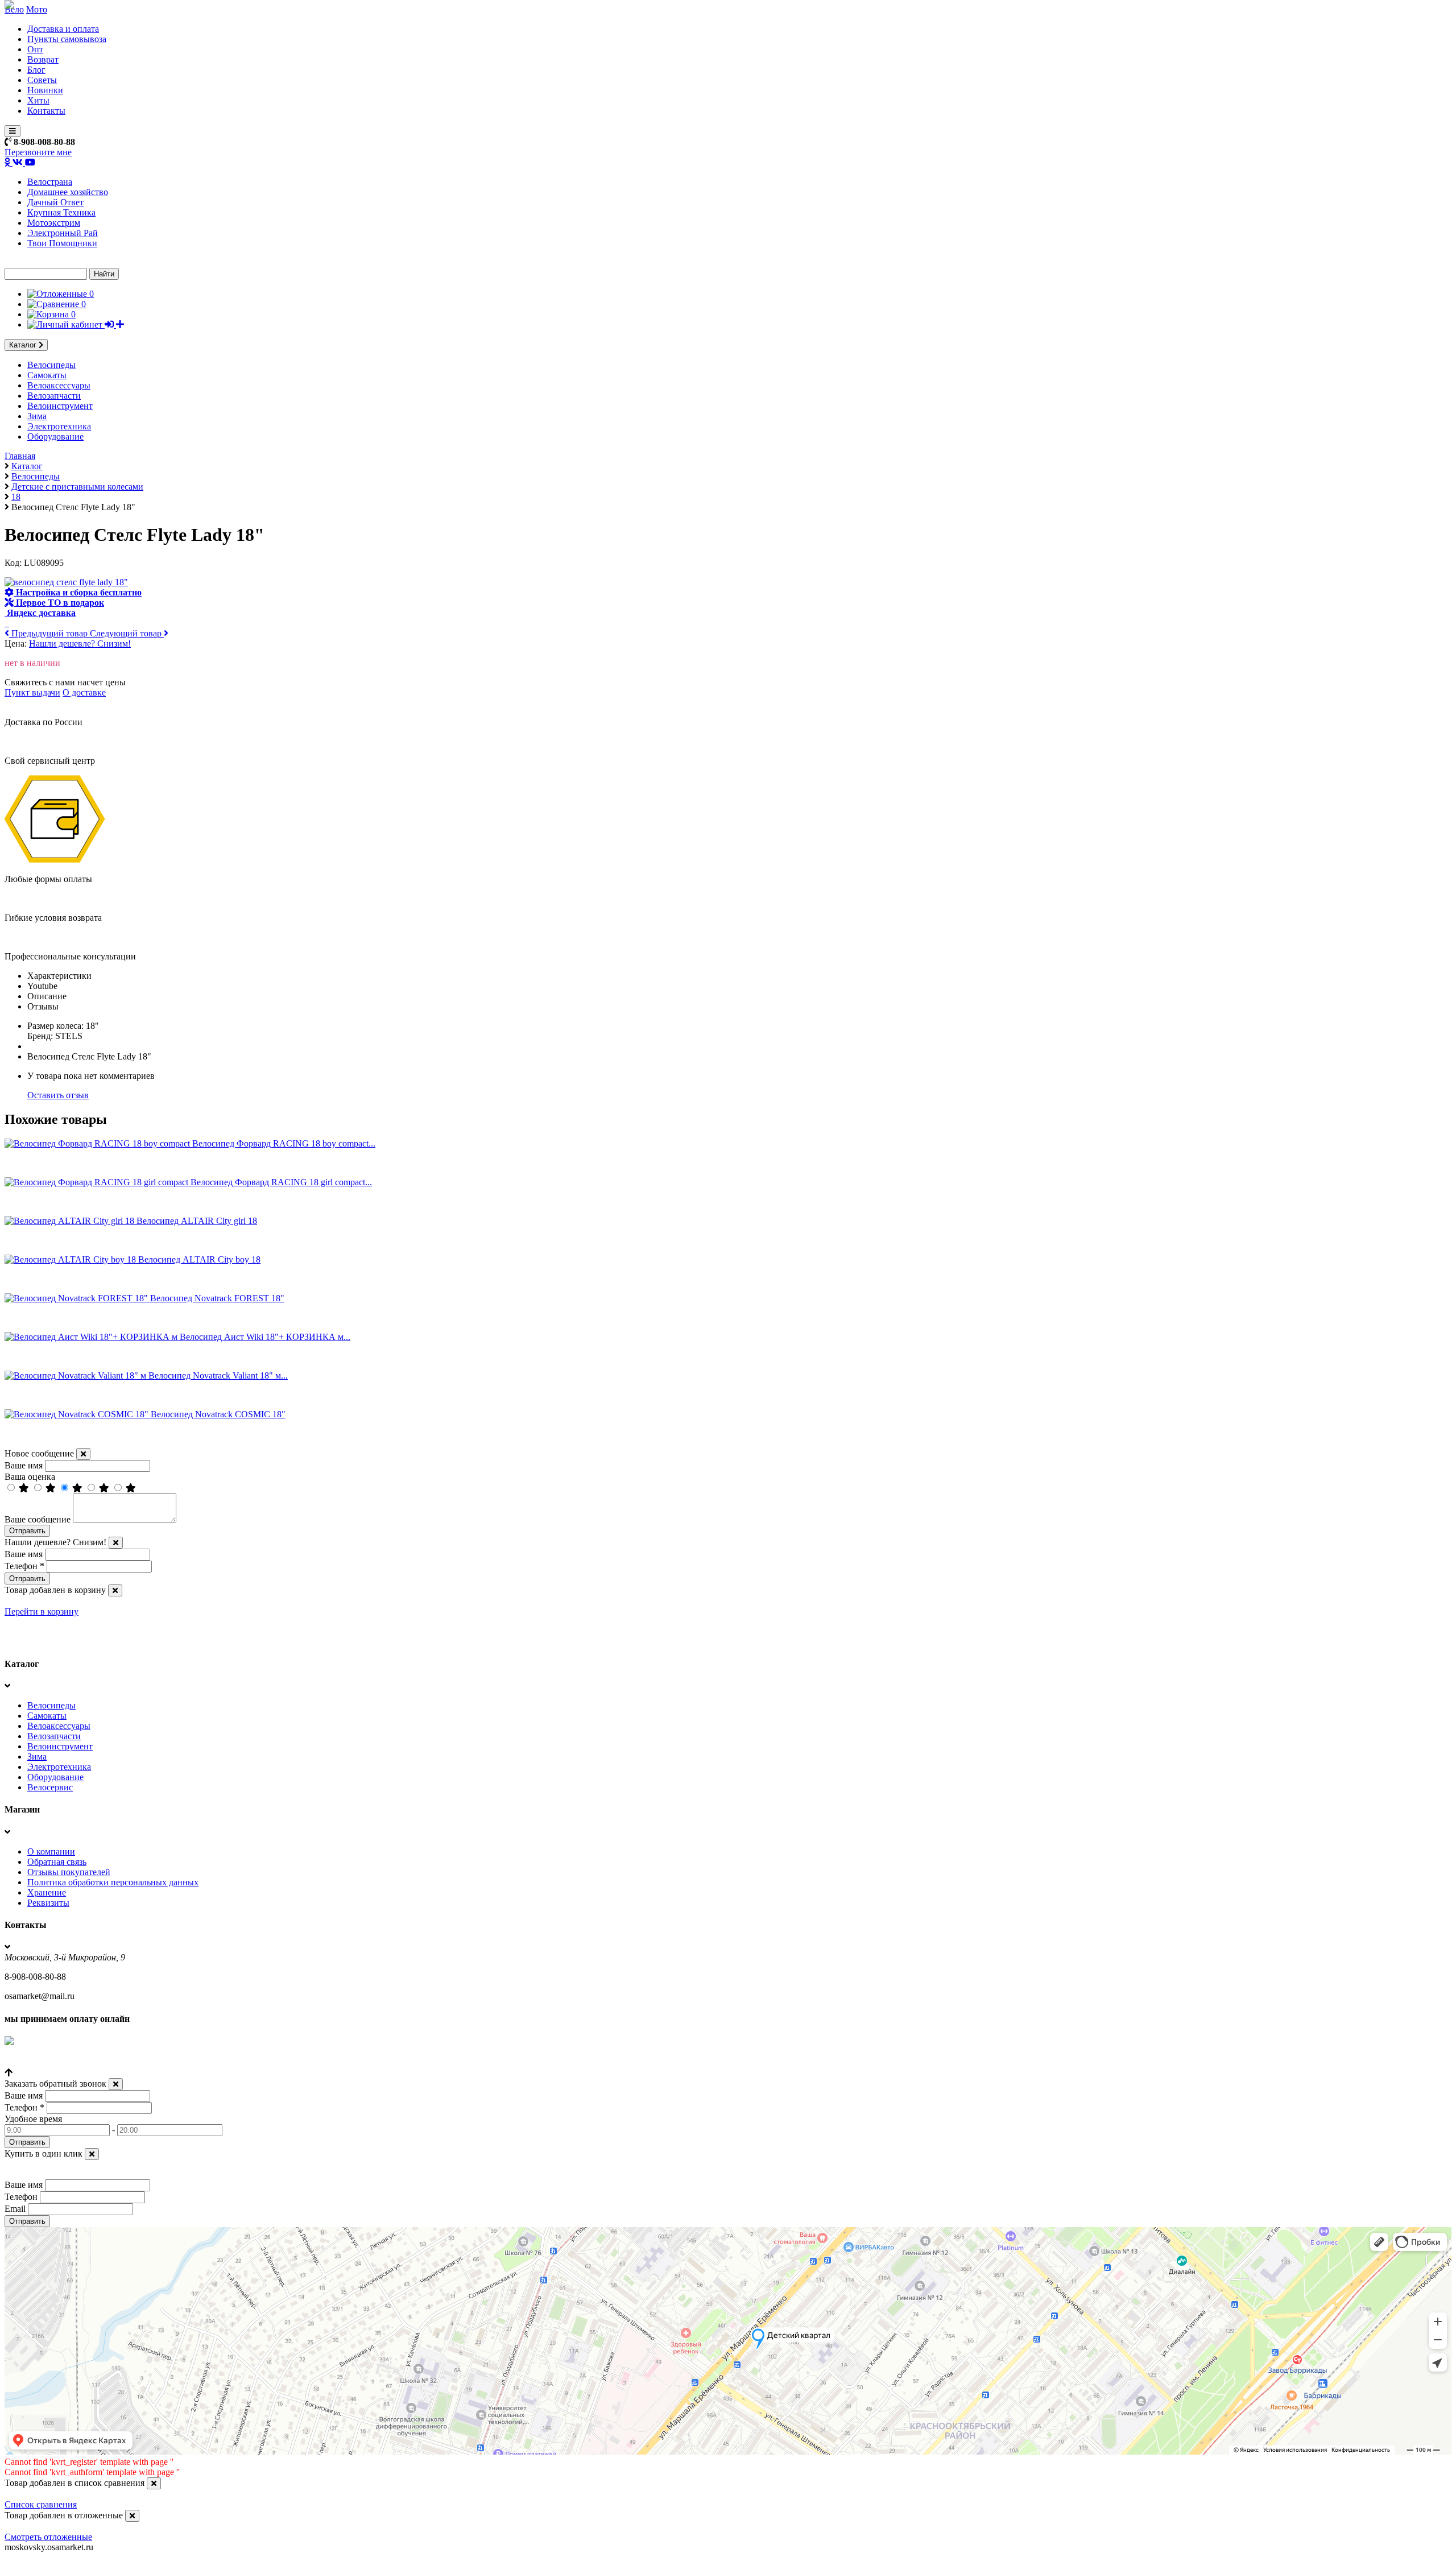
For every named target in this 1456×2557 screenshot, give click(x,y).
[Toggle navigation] (13, 131)
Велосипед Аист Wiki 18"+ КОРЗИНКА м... (265, 1337)
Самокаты (47, 375)
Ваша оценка (30, 1477)
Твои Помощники (62, 243)
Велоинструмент (60, 406)
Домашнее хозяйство (68, 192)
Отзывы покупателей (69, 1872)
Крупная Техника (61, 212)
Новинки (45, 90)
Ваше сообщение (38, 1519)
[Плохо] (105, 1488)
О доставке (84, 692)
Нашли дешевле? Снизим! (80, 644)
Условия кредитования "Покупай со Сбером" (92, 2062)
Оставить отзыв (58, 1095)
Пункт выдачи (32, 692)
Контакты (46, 111)
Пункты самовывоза (67, 39)
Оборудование (55, 436)
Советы (42, 80)
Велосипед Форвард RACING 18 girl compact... (281, 1182)
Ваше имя (24, 1465)
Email (15, 2209)
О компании (51, 1851)
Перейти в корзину (42, 1611)
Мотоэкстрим (54, 223)
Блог (36, 70)
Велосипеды (51, 365)
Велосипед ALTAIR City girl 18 (197, 1221)
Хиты (38, 100)
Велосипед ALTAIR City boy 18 (199, 1259)
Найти (104, 274)
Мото (37, 9)
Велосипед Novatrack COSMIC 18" (218, 1414)
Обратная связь (57, 1862)
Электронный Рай (63, 233)
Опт (35, 49)
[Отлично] (25, 1488)
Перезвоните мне (38, 152)
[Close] (83, 1454)
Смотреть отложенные (48, 2537)
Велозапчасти (54, 396)
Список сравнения (41, 2504)
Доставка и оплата (63, 29)
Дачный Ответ (55, 202)
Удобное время (33, 2119)
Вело (14, 9)
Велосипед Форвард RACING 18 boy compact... (284, 1143)
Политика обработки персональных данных (113, 1882)
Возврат (43, 59)
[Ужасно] (131, 1488)
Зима (37, 416)
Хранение (47, 1892)
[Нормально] (78, 1488)
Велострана (50, 182)
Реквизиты (48, 1903)
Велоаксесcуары (59, 385)
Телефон (24, 1566)
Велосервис (50, 1787)
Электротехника (59, 426)
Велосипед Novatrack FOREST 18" (217, 1298)
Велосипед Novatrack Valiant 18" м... (218, 1375)
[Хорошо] (52, 1488)
